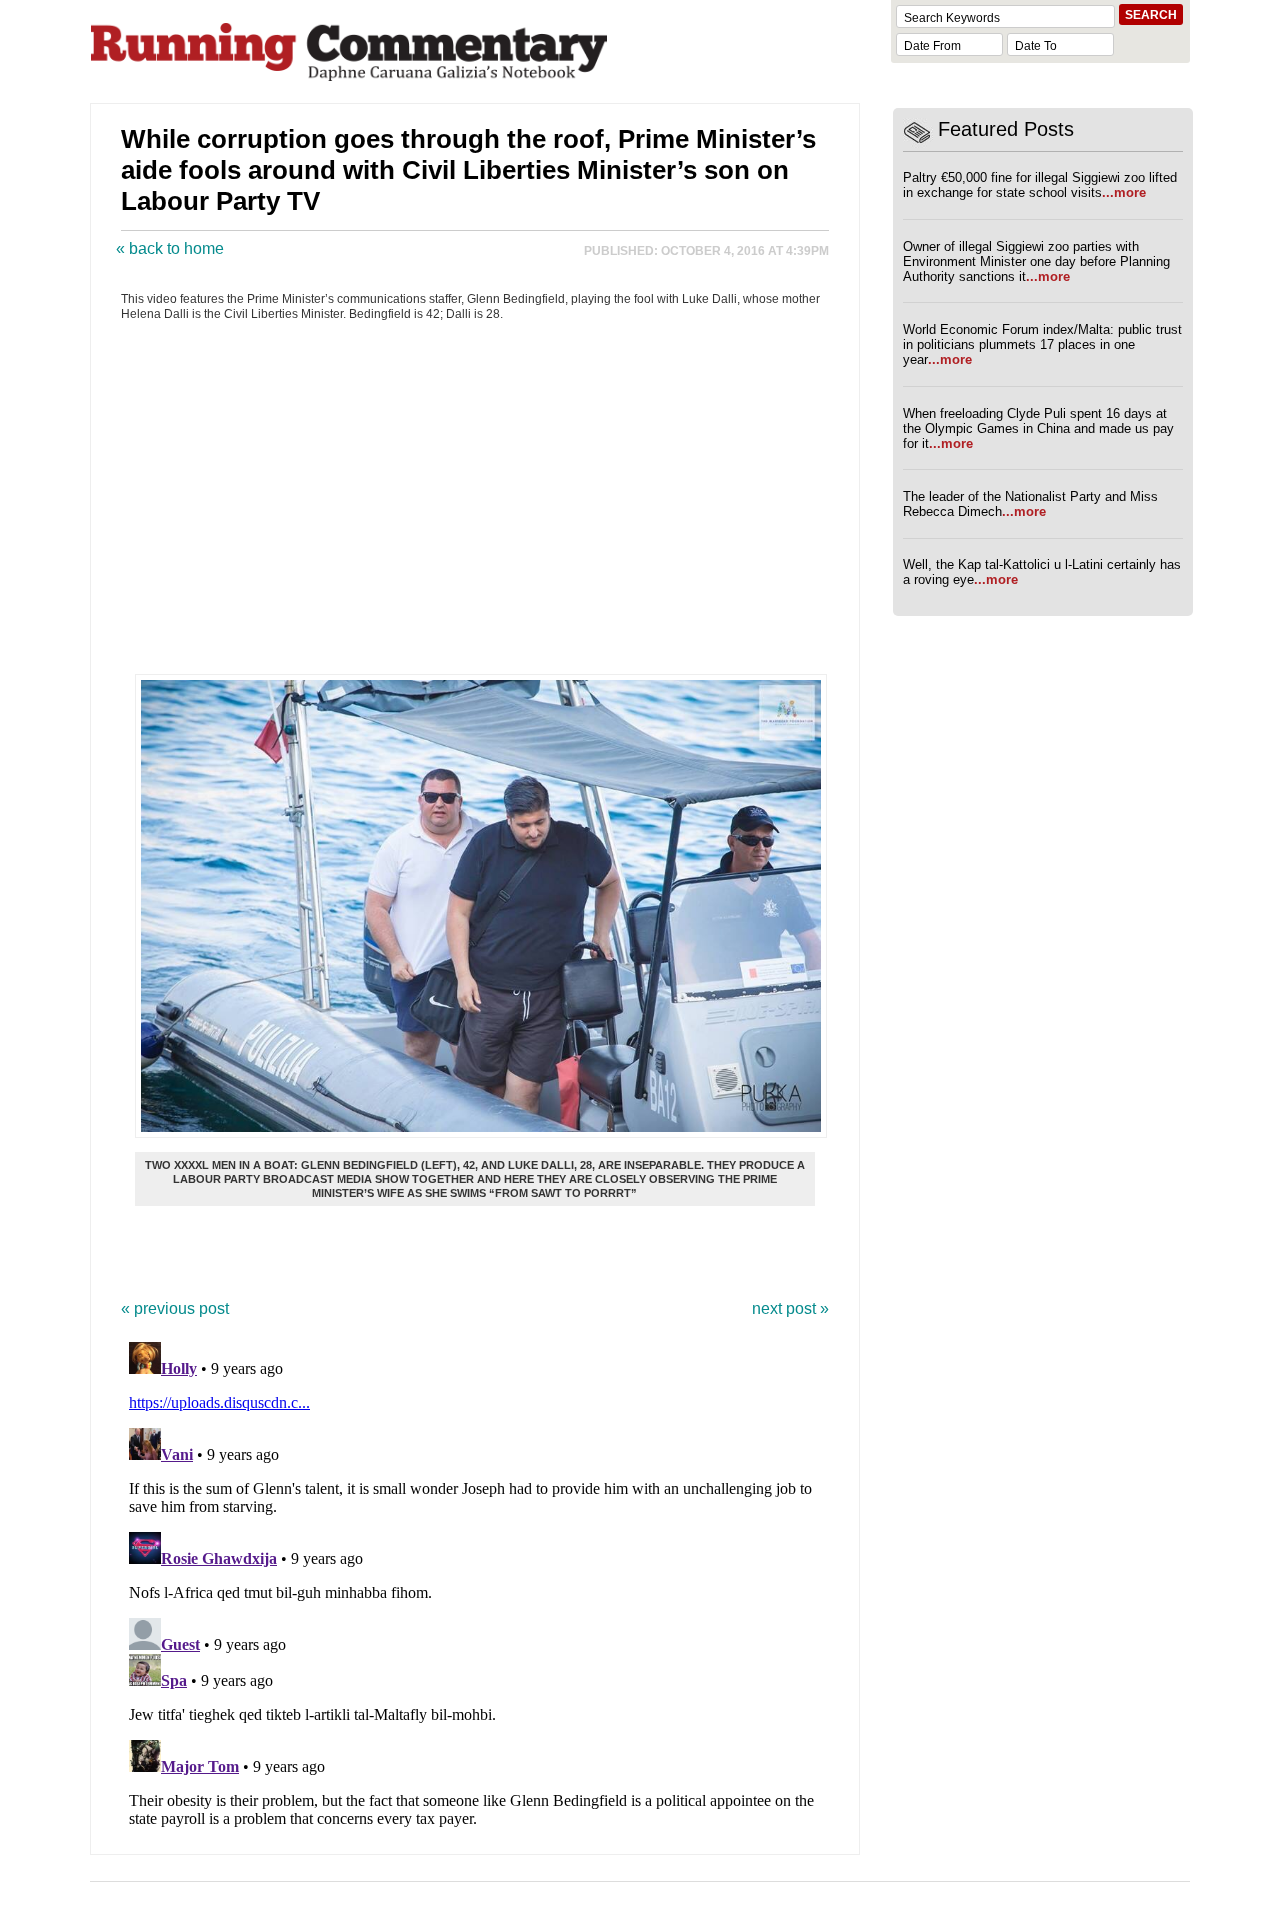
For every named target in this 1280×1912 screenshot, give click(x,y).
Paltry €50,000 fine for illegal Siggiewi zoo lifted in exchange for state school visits (1040, 185)
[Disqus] (475, 1584)
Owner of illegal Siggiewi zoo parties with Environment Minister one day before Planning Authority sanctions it (1036, 261)
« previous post (175, 1308)
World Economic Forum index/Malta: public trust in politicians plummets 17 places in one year (1042, 344)
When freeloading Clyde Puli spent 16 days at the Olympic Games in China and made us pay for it (1038, 428)
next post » (790, 1308)
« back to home (170, 248)
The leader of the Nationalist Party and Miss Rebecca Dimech (1030, 504)
